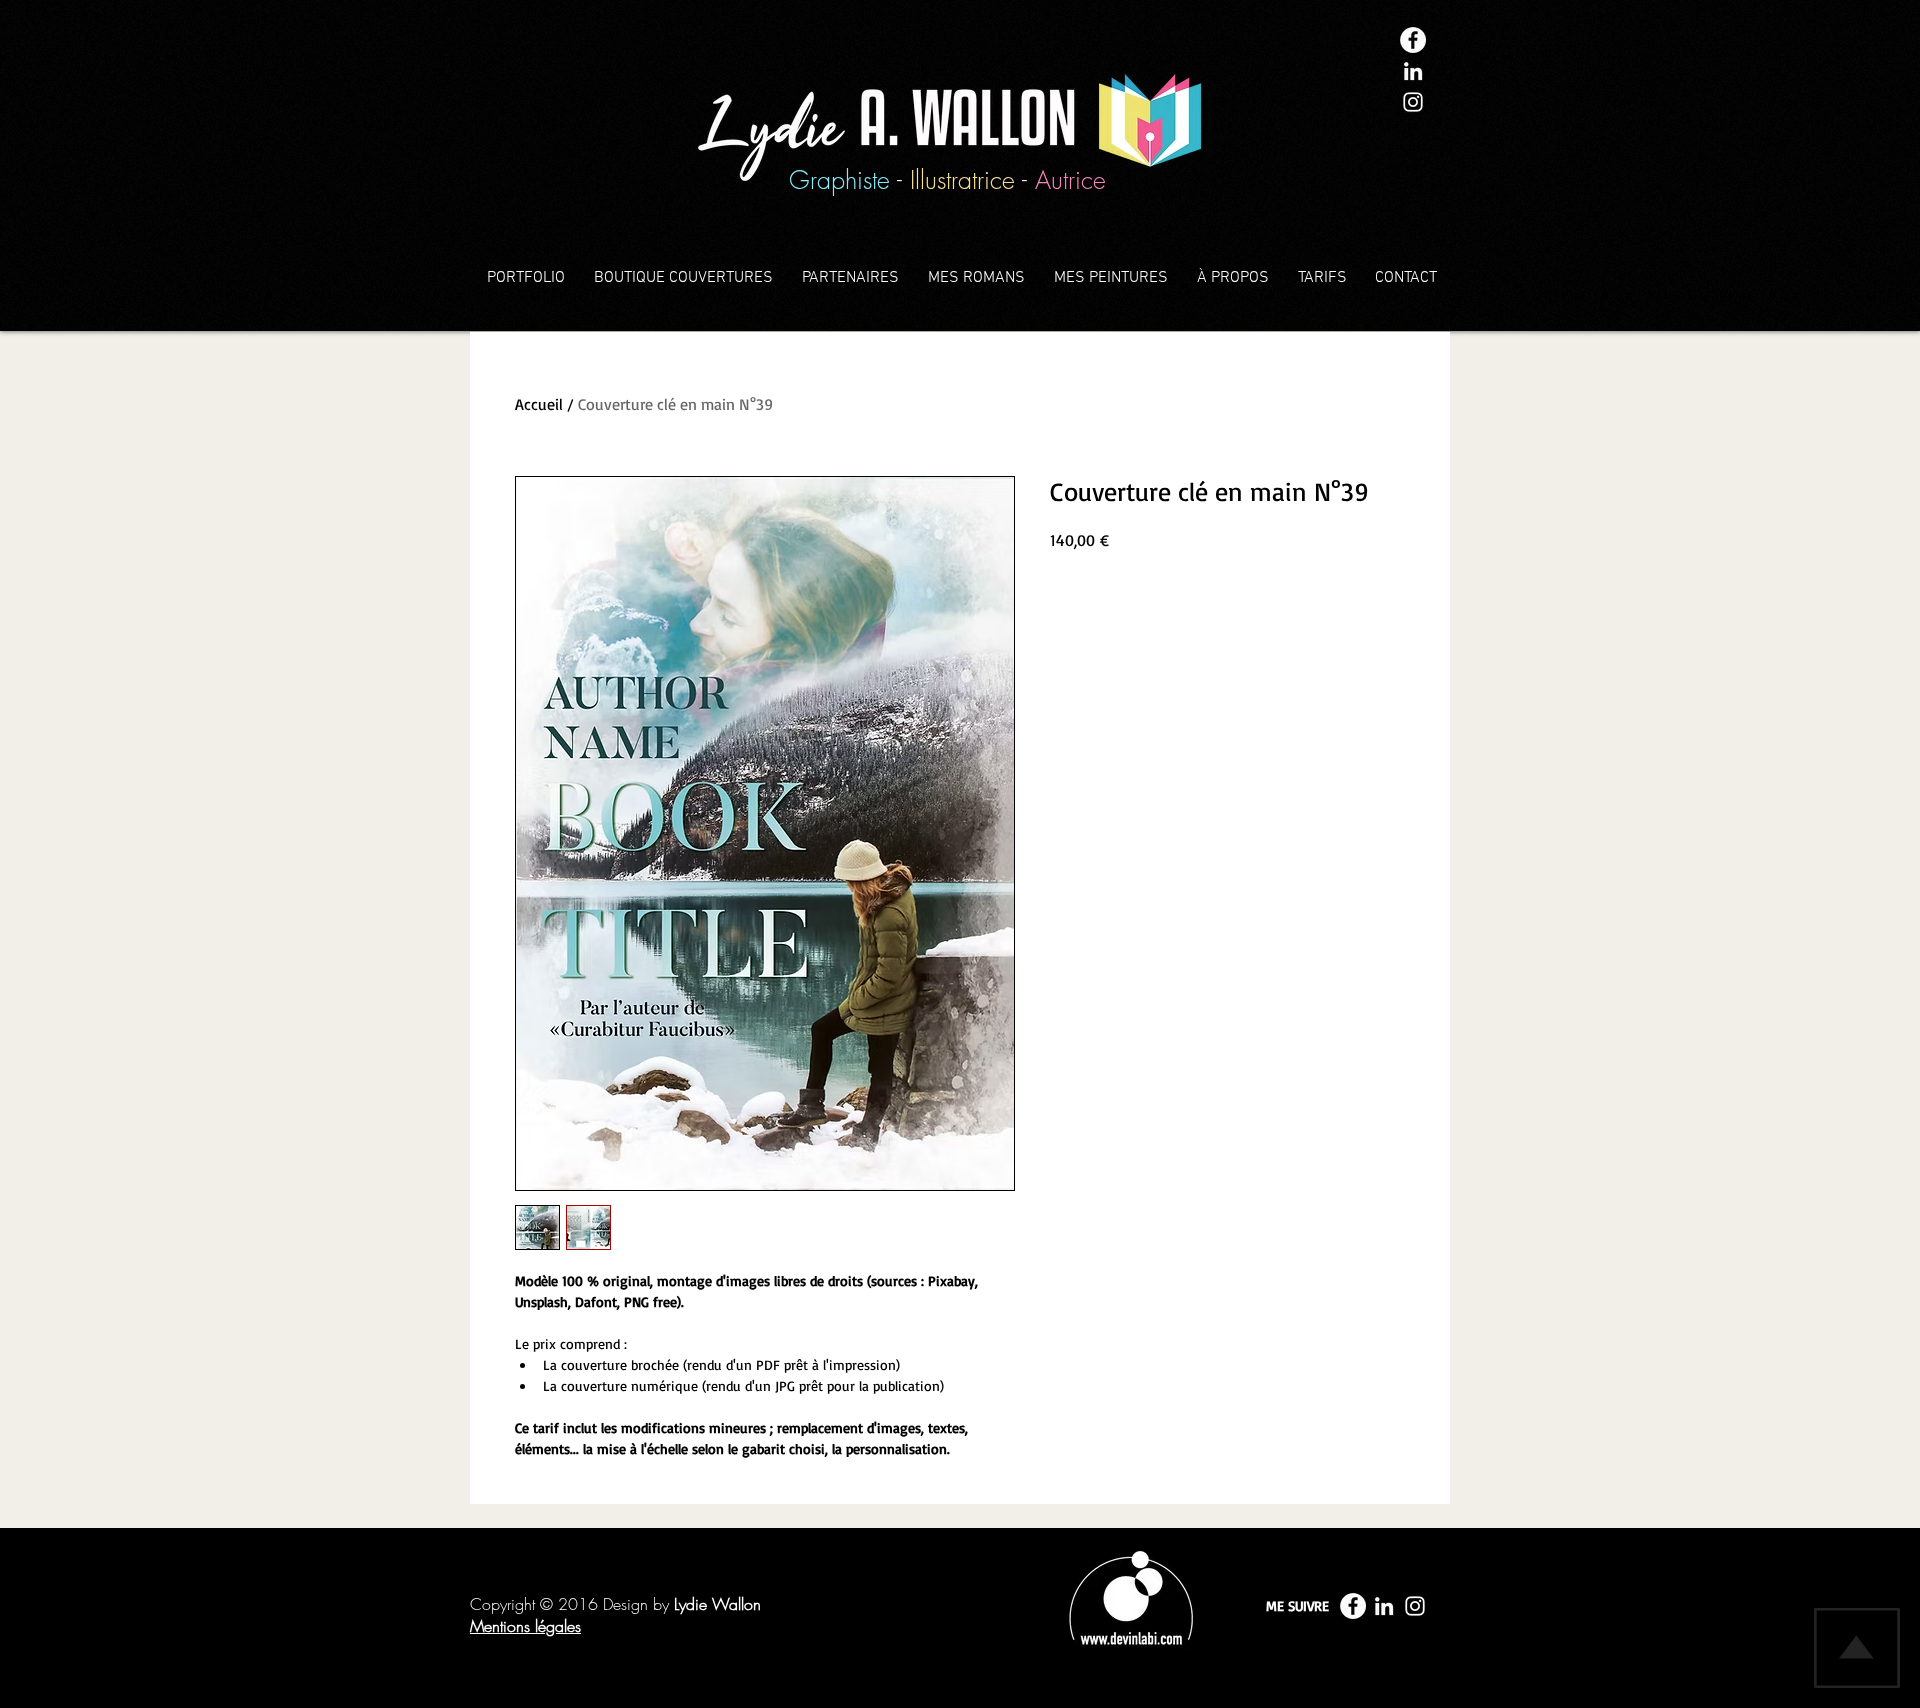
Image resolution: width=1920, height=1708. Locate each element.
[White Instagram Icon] (1413, 102)
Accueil (539, 404)
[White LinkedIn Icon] (1413, 71)
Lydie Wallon (717, 1604)
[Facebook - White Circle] (1413, 40)
